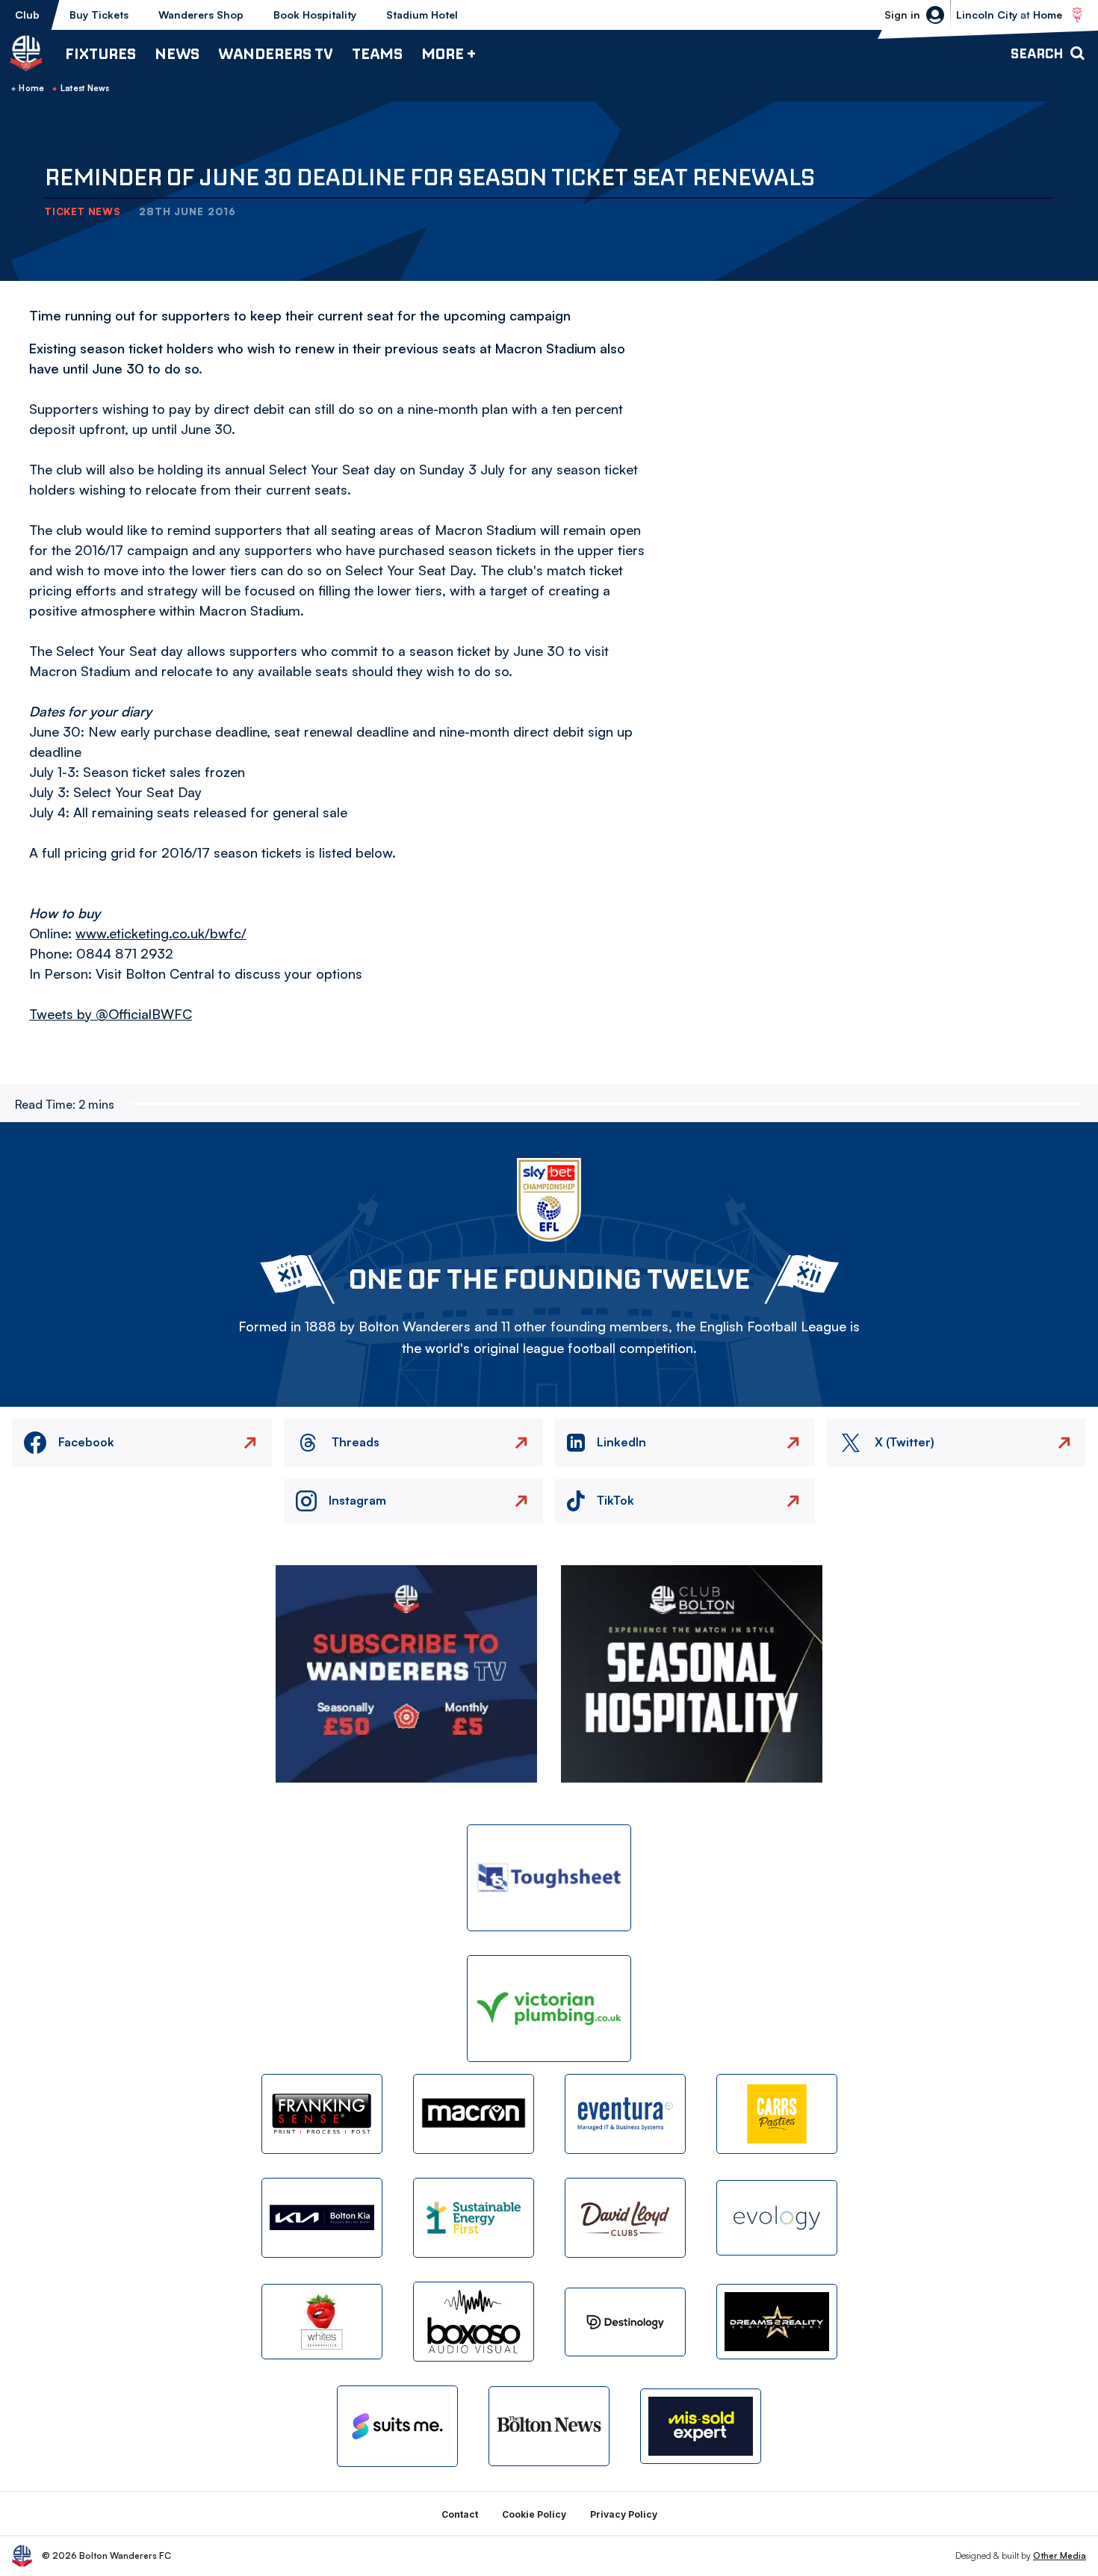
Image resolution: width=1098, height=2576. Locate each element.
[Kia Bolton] (322, 2218)
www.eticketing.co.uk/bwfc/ (161, 933)
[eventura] (625, 2114)
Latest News (85, 88)
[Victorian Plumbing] (549, 2009)
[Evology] (777, 2218)
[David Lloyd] (625, 2218)
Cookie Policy (534, 2514)
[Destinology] (625, 2322)
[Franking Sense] (322, 2114)
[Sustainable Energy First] (474, 2218)
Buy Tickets (99, 15)
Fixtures (100, 53)
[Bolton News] (549, 2426)
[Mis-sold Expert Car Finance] (701, 2426)
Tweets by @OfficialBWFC (111, 1014)
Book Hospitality (315, 15)
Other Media (1060, 2555)
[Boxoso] (474, 2322)
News (177, 53)
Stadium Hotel (422, 15)
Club (27, 15)
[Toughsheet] (549, 1878)
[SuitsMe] (397, 2426)
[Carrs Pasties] (777, 2114)
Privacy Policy (624, 2514)
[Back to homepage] (26, 53)
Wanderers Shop (201, 15)
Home (31, 88)
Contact (460, 2514)
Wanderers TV (276, 53)
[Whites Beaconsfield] (322, 2322)
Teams (377, 53)
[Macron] (474, 2114)
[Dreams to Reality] (777, 2322)
